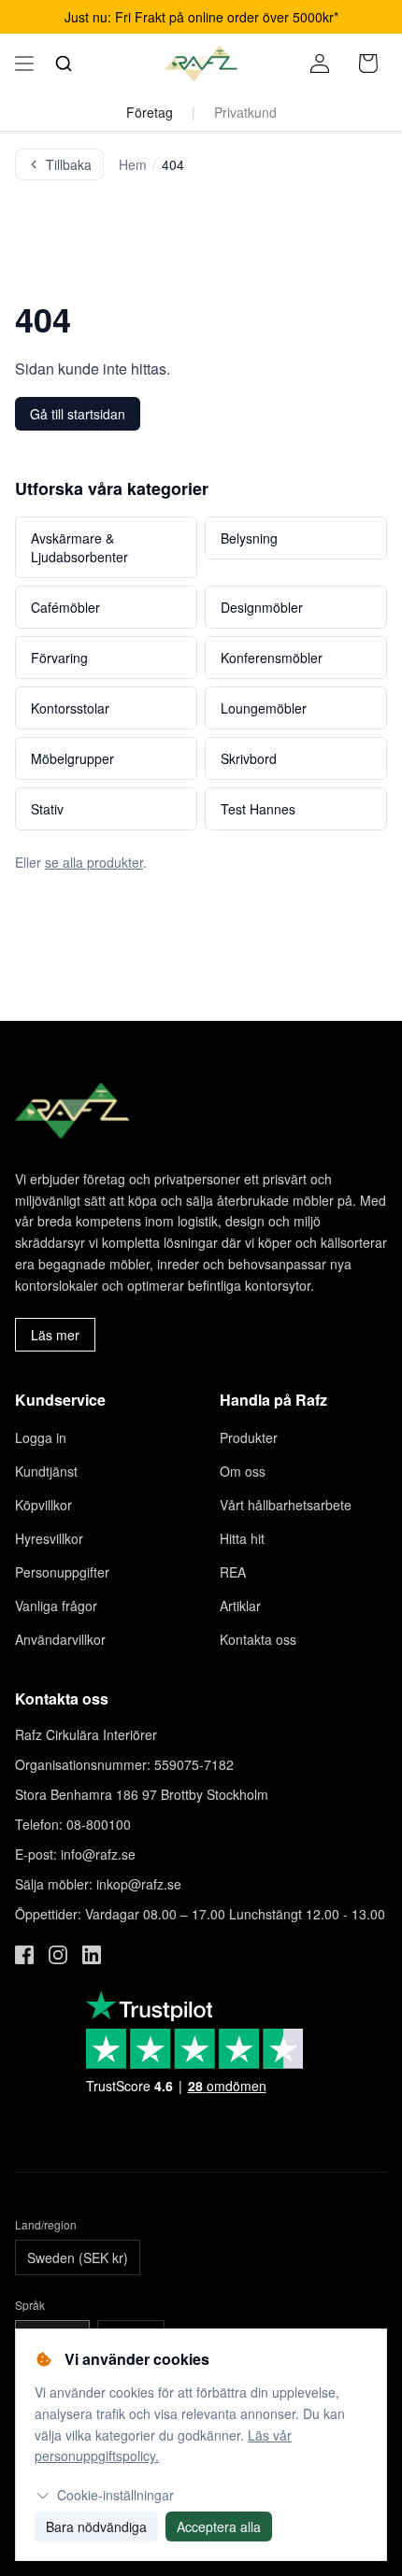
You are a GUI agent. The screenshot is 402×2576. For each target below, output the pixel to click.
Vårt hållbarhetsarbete (286, 1505)
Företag (150, 112)
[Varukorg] (368, 64)
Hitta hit (242, 1538)
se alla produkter (94, 862)
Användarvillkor (60, 1639)
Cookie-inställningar (115, 2495)
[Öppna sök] (64, 64)
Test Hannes (258, 809)
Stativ (47, 809)
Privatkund (245, 112)
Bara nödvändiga (96, 2526)
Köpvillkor (43, 1505)
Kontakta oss (258, 1639)
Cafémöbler (65, 607)
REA (233, 1572)
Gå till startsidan (78, 414)
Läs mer (55, 1335)
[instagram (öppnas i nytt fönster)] (58, 1955)
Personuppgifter (62, 1572)
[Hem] (201, 64)
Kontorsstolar (70, 708)
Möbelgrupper (72, 758)
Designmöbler (262, 607)
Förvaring (59, 658)
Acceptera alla (219, 2526)
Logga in (41, 1437)
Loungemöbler (264, 708)
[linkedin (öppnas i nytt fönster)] (92, 1955)
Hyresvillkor (49, 1538)
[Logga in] (320, 64)
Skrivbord (249, 758)
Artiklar (240, 1606)
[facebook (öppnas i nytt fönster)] (24, 1955)
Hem (133, 164)
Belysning (249, 538)
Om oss (243, 1471)
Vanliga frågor (56, 1606)
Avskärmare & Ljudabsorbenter (79, 547)
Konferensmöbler (272, 658)
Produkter (249, 1437)
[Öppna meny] (24, 64)
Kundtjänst (46, 1471)
